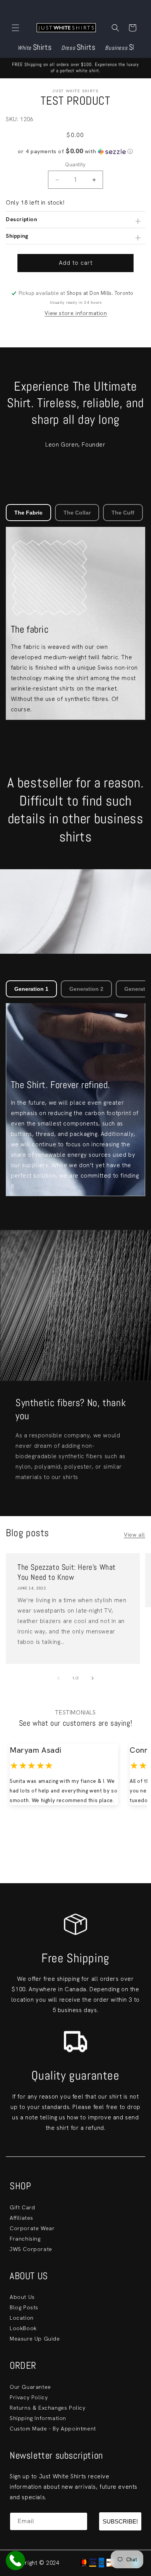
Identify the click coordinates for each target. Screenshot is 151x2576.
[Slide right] (93, 1678)
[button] (15, 28)
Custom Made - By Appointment (53, 2429)
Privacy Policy (29, 2397)
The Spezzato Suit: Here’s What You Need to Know (67, 1572)
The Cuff (123, 513)
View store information (76, 313)
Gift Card (22, 2207)
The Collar (77, 513)
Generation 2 (86, 989)
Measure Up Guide (35, 2339)
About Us (22, 2297)
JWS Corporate (31, 2249)
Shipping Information (38, 2418)
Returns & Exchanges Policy (48, 2408)
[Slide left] (58, 1678)
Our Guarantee (30, 2387)
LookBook (23, 2328)
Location (22, 2318)
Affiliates (21, 2218)
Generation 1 (31, 989)
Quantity (75, 165)
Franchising (25, 2239)
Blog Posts (24, 2307)
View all (135, 1535)
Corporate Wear (32, 2228)
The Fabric (28, 513)
